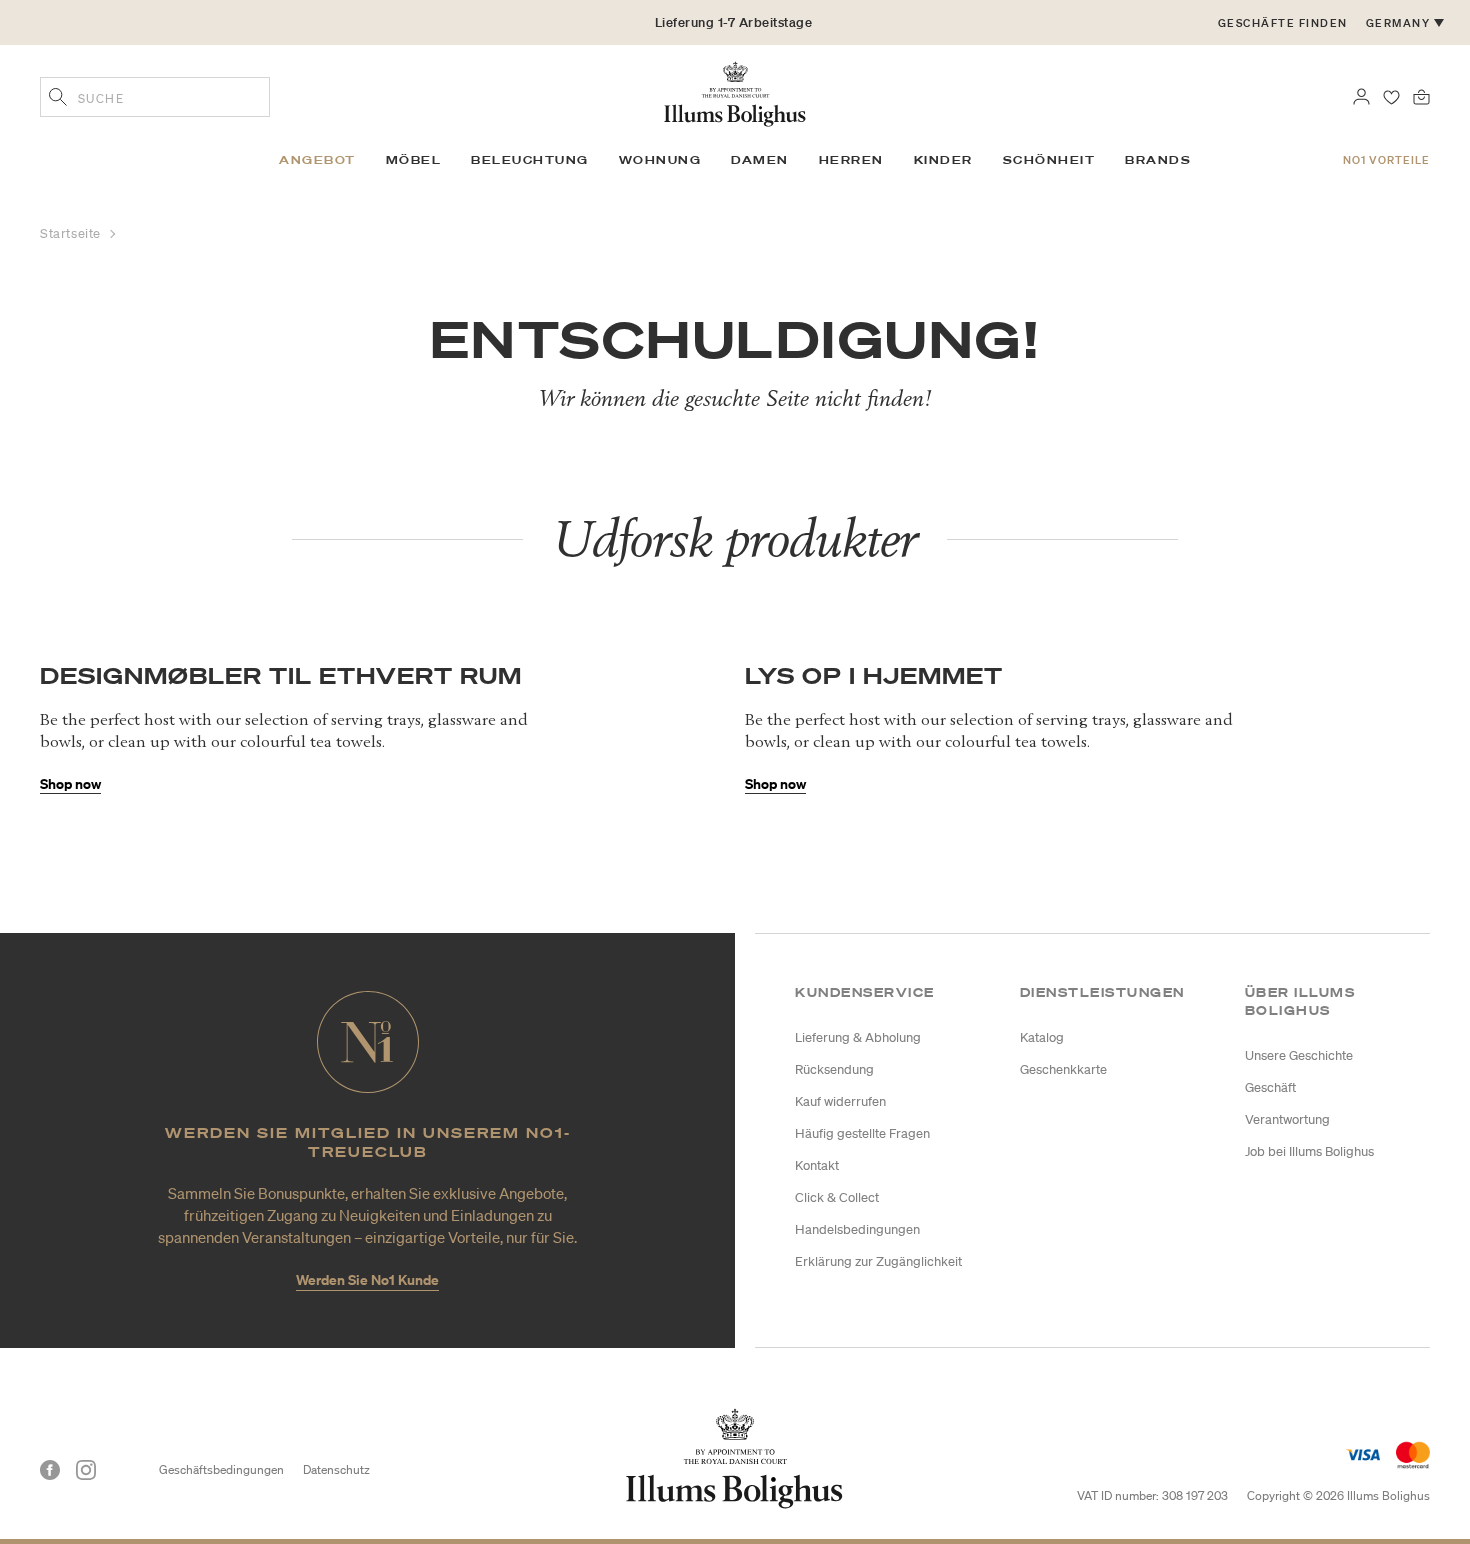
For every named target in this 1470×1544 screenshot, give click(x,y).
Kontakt (817, 1165)
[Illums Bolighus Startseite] (735, 92)
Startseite (72, 233)
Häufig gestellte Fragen (862, 1133)
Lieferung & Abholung (858, 1037)
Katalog (1042, 1037)
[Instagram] (86, 1470)
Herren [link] (851, 160)
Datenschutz (336, 1469)
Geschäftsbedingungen (221, 1469)
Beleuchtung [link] (530, 160)
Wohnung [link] (660, 160)
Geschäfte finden (1283, 23)
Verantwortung (1287, 1119)
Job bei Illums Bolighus (1309, 1151)
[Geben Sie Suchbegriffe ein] (58, 99)
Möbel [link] (414, 160)
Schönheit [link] (1049, 160)
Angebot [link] (317, 160)
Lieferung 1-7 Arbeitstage (734, 22)
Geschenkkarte (1063, 1069)
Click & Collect (837, 1197)
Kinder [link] (943, 160)
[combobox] (155, 97)
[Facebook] (50, 1470)
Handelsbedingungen (857, 1229)
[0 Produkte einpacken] (1421, 95)
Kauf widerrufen (840, 1101)
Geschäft (1270, 1087)
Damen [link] (760, 160)
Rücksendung (834, 1069)
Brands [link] (1158, 160)
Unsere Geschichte (1299, 1055)
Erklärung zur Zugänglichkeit (878, 1261)
